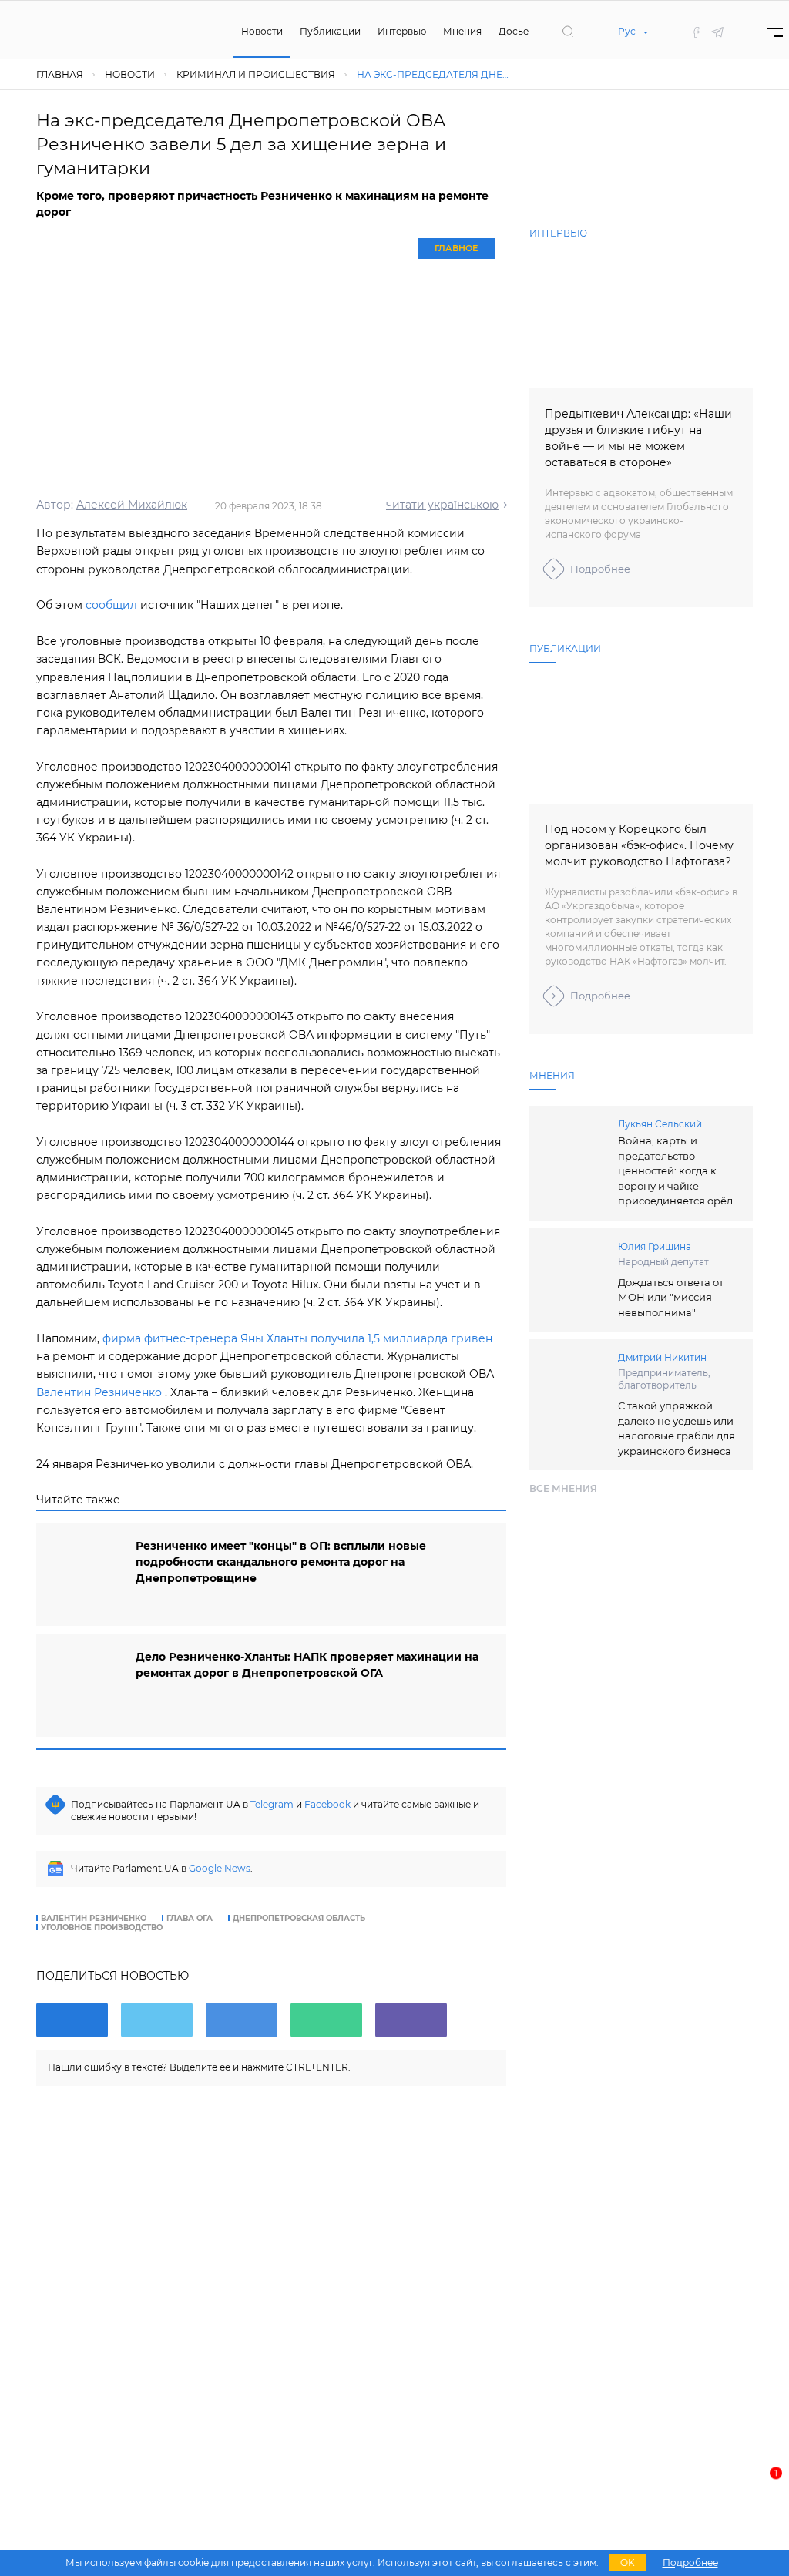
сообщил (111, 605)
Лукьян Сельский (660, 1124)
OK (628, 2563)
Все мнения (563, 1488)
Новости (262, 31)
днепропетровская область (299, 1919)
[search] (568, 32)
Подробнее (600, 569)
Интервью (402, 31)
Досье (514, 31)
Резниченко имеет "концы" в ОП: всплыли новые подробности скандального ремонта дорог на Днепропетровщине (281, 1562)
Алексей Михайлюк (132, 505)
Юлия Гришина (655, 1246)
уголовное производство (102, 1928)
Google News (220, 1868)
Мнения (462, 31)
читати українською (442, 505)
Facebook (327, 1804)
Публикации (330, 31)
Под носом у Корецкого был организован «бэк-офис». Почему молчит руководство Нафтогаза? (639, 845)
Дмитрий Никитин (662, 1357)
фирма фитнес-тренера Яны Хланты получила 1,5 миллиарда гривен (297, 1338)
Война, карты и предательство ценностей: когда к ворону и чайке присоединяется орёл (675, 1170)
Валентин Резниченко (99, 1392)
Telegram (272, 1804)
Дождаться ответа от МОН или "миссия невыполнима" (671, 1297)
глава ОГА (190, 1919)
